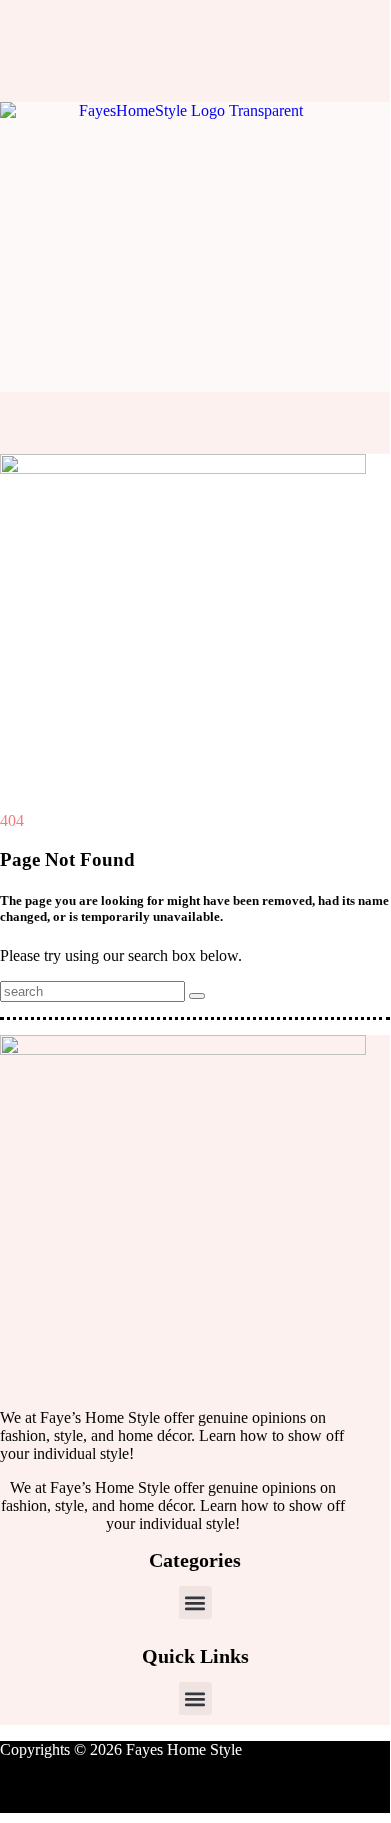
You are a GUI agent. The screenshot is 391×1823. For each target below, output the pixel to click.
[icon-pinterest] (91, 25)
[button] (195, 1602)
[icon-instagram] (59, 25)
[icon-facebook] (27, 25)
